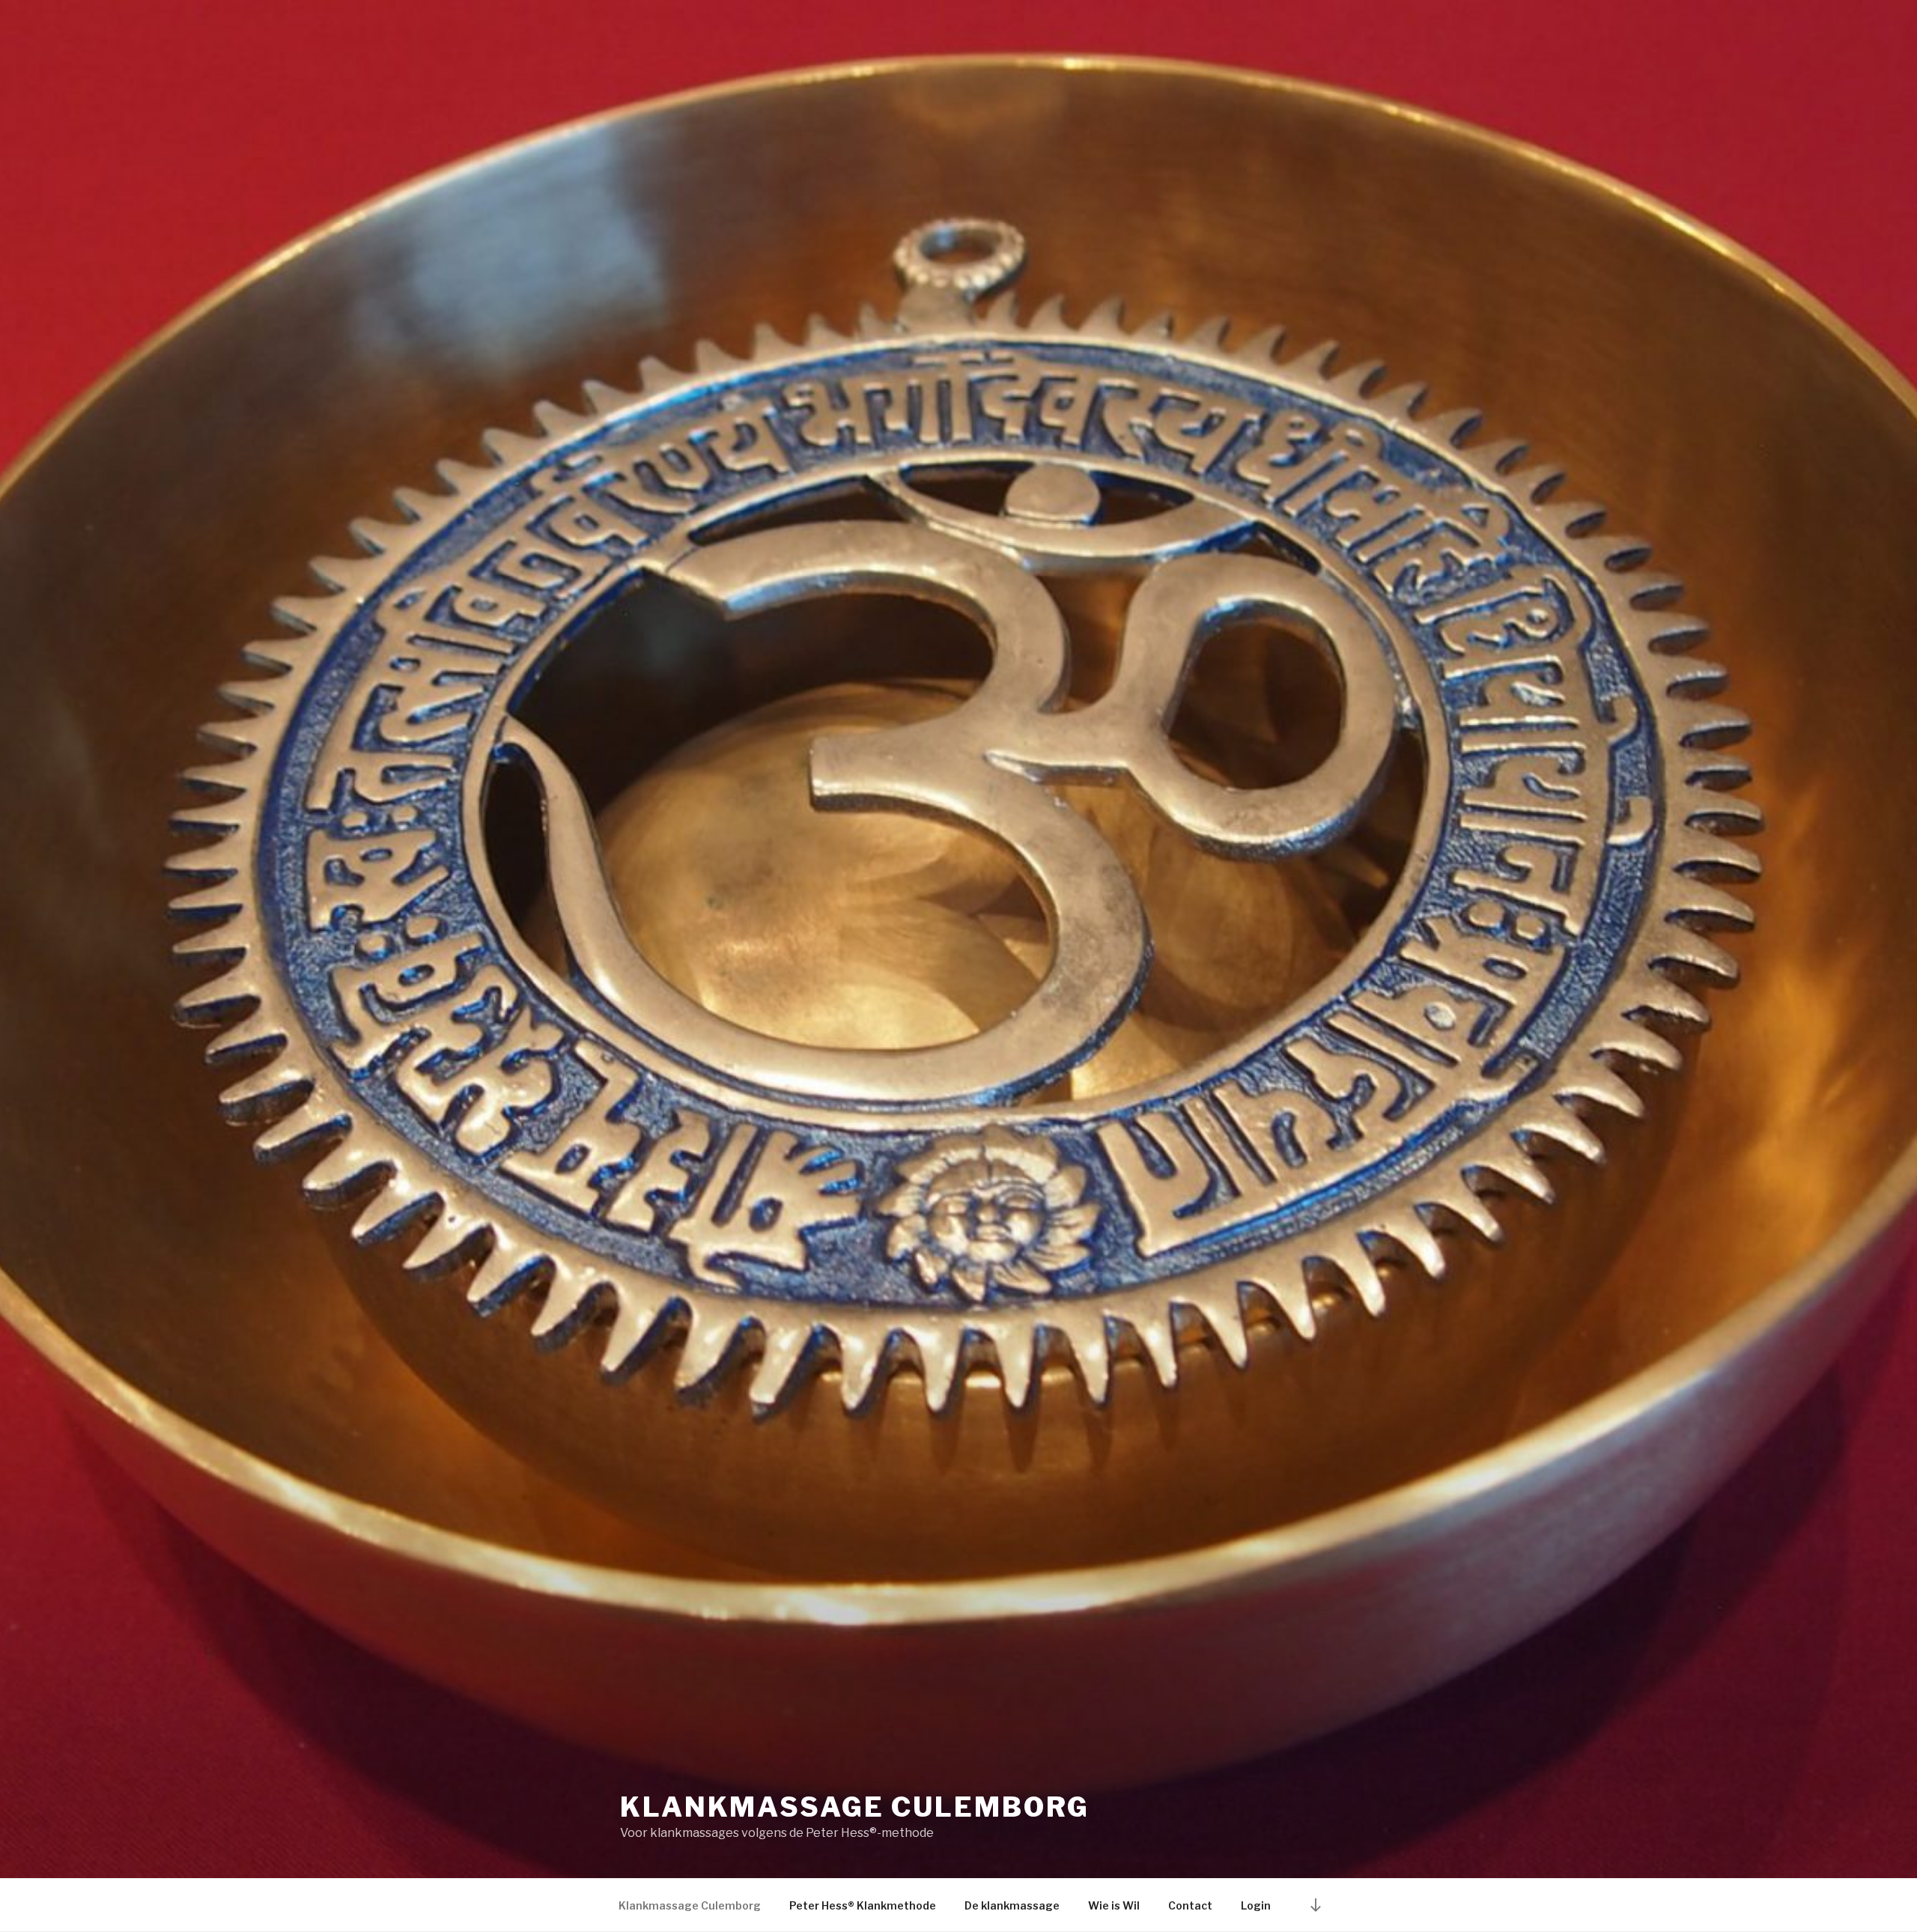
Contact (1190, 1905)
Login (1256, 1905)
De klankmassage (1012, 1905)
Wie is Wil (1114, 1905)
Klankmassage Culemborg (855, 1807)
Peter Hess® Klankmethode (863, 1905)
